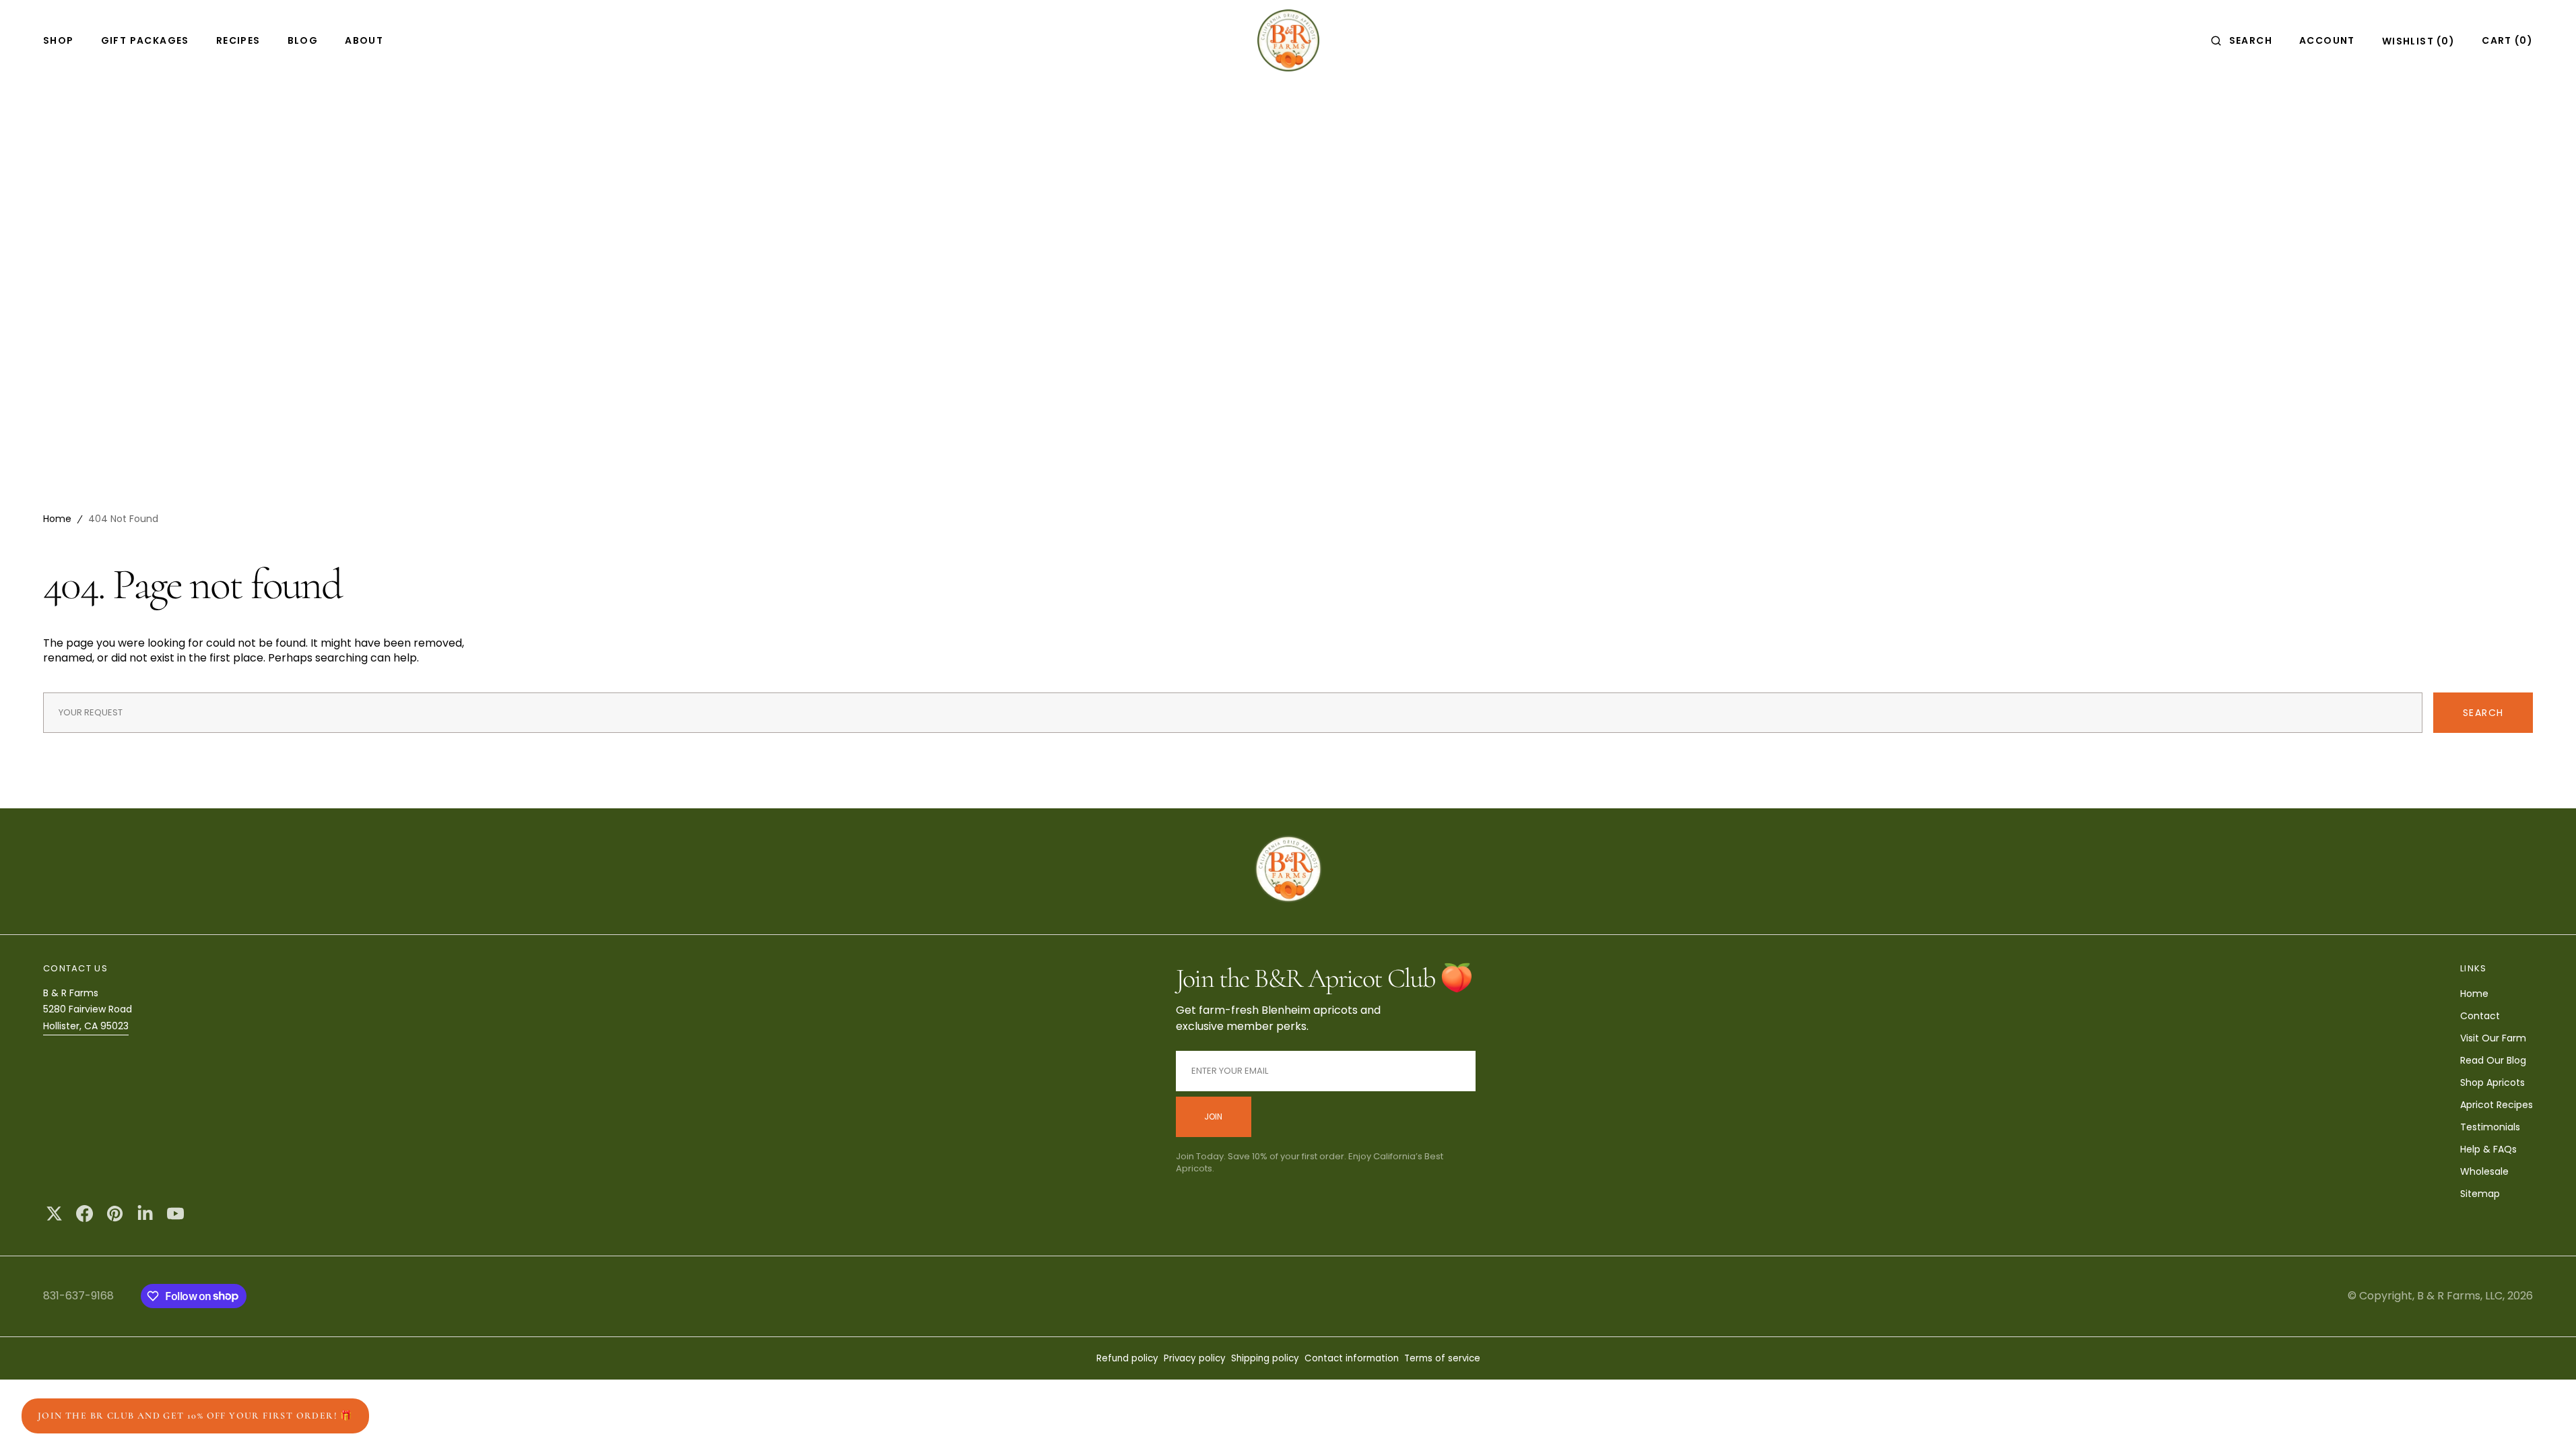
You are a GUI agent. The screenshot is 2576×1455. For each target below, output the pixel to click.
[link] (1288, 871)
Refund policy (1127, 1358)
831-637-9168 (78, 1296)
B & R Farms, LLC (2460, 1296)
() (2418, 41)
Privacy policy (1195, 1358)
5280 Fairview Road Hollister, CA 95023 (88, 1017)
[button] (2242, 40)
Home (57, 519)
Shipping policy (1265, 1358)
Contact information (1352, 1358)
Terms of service (1442, 1358)
